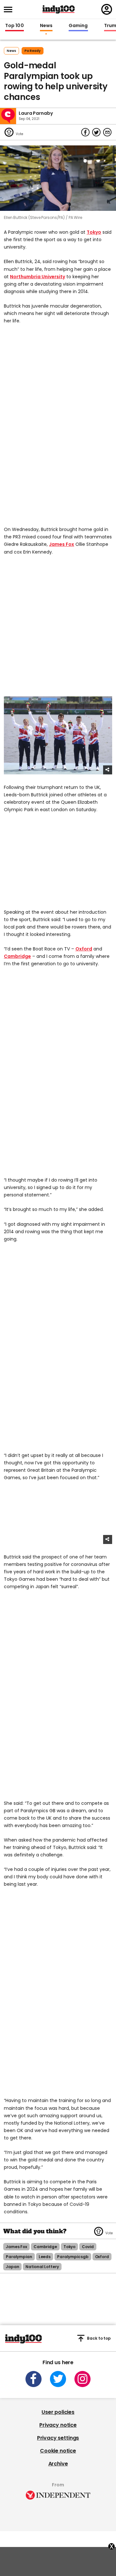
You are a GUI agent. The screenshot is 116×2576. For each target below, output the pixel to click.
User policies (58, 2412)
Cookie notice (58, 2451)
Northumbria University (38, 277)
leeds (45, 2257)
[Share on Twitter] (96, 132)
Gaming (78, 26)
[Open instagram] (82, 2379)
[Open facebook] (34, 2379)
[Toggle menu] (10, 10)
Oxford (84, 949)
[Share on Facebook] (85, 132)
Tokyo (94, 232)
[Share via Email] (107, 132)
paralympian (19, 2257)
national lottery (42, 2267)
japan (12, 2267)
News (46, 26)
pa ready (33, 51)
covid (88, 2247)
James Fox (62, 544)
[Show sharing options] (108, 770)
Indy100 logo (59, 9)
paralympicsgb (73, 2257)
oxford (102, 2257)
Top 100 (15, 26)
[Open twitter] (58, 2379)
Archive (58, 2464)
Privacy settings (58, 2438)
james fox (16, 2247)
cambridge (45, 2247)
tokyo (69, 2247)
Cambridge (17, 956)
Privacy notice (58, 2425)
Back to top (99, 2338)
